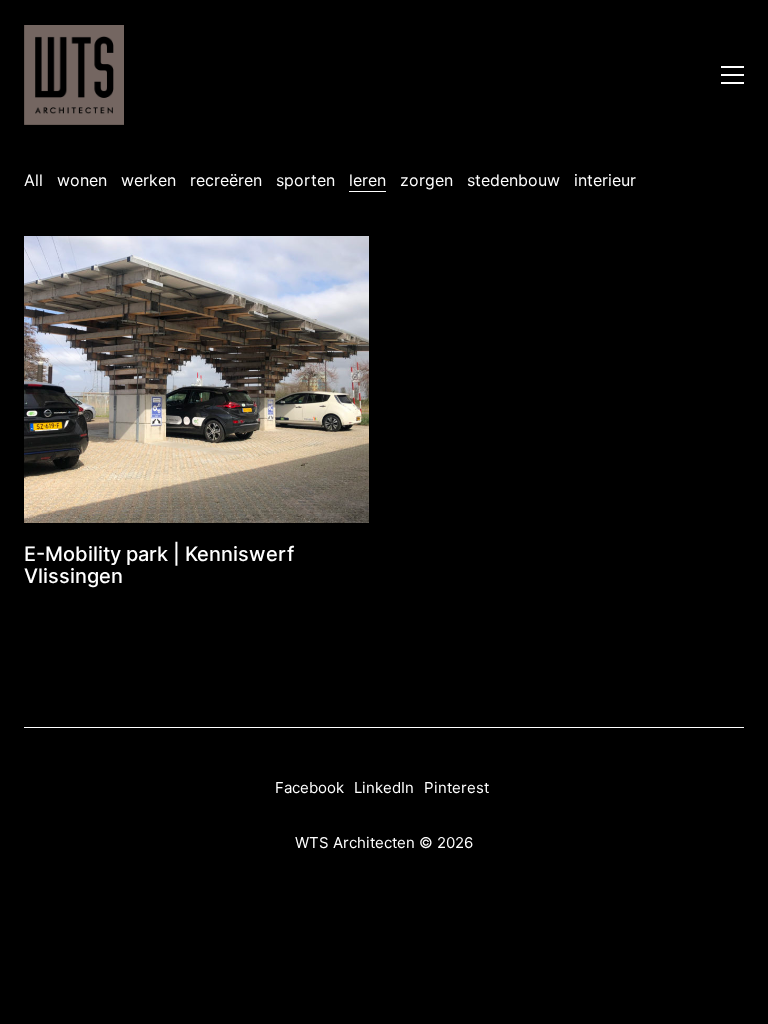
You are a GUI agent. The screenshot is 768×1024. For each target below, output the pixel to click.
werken (148, 180)
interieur (605, 180)
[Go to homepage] (74, 75)
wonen (82, 180)
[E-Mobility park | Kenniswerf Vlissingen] (196, 379)
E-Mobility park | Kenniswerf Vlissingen (159, 565)
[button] (732, 75)
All (33, 180)
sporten (305, 180)
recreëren (226, 180)
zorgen (426, 180)
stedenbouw (513, 180)
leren (367, 180)
